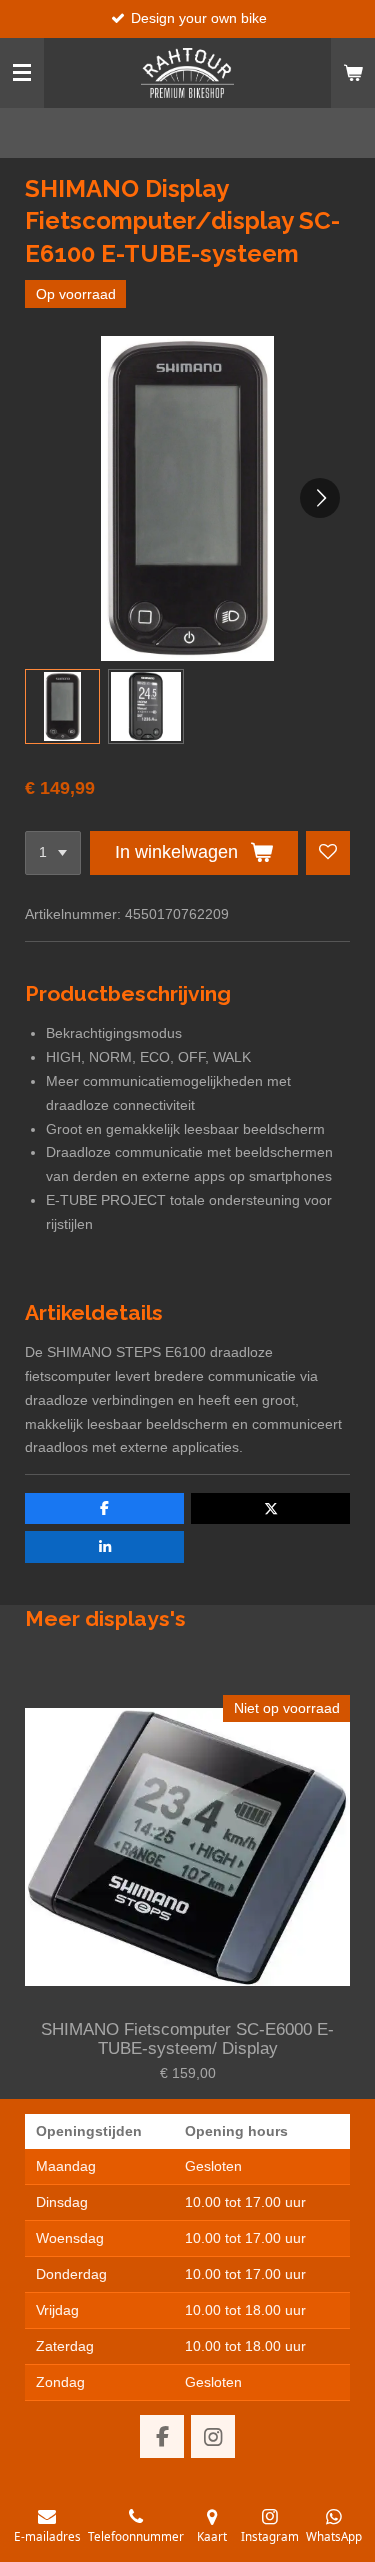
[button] (62, 706)
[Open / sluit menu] (22, 73)
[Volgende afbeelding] (320, 498)
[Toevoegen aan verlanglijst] (328, 853)
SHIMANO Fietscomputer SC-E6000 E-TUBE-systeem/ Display (187, 2039)
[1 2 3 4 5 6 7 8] (53, 853)
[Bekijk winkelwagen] (353, 73)
